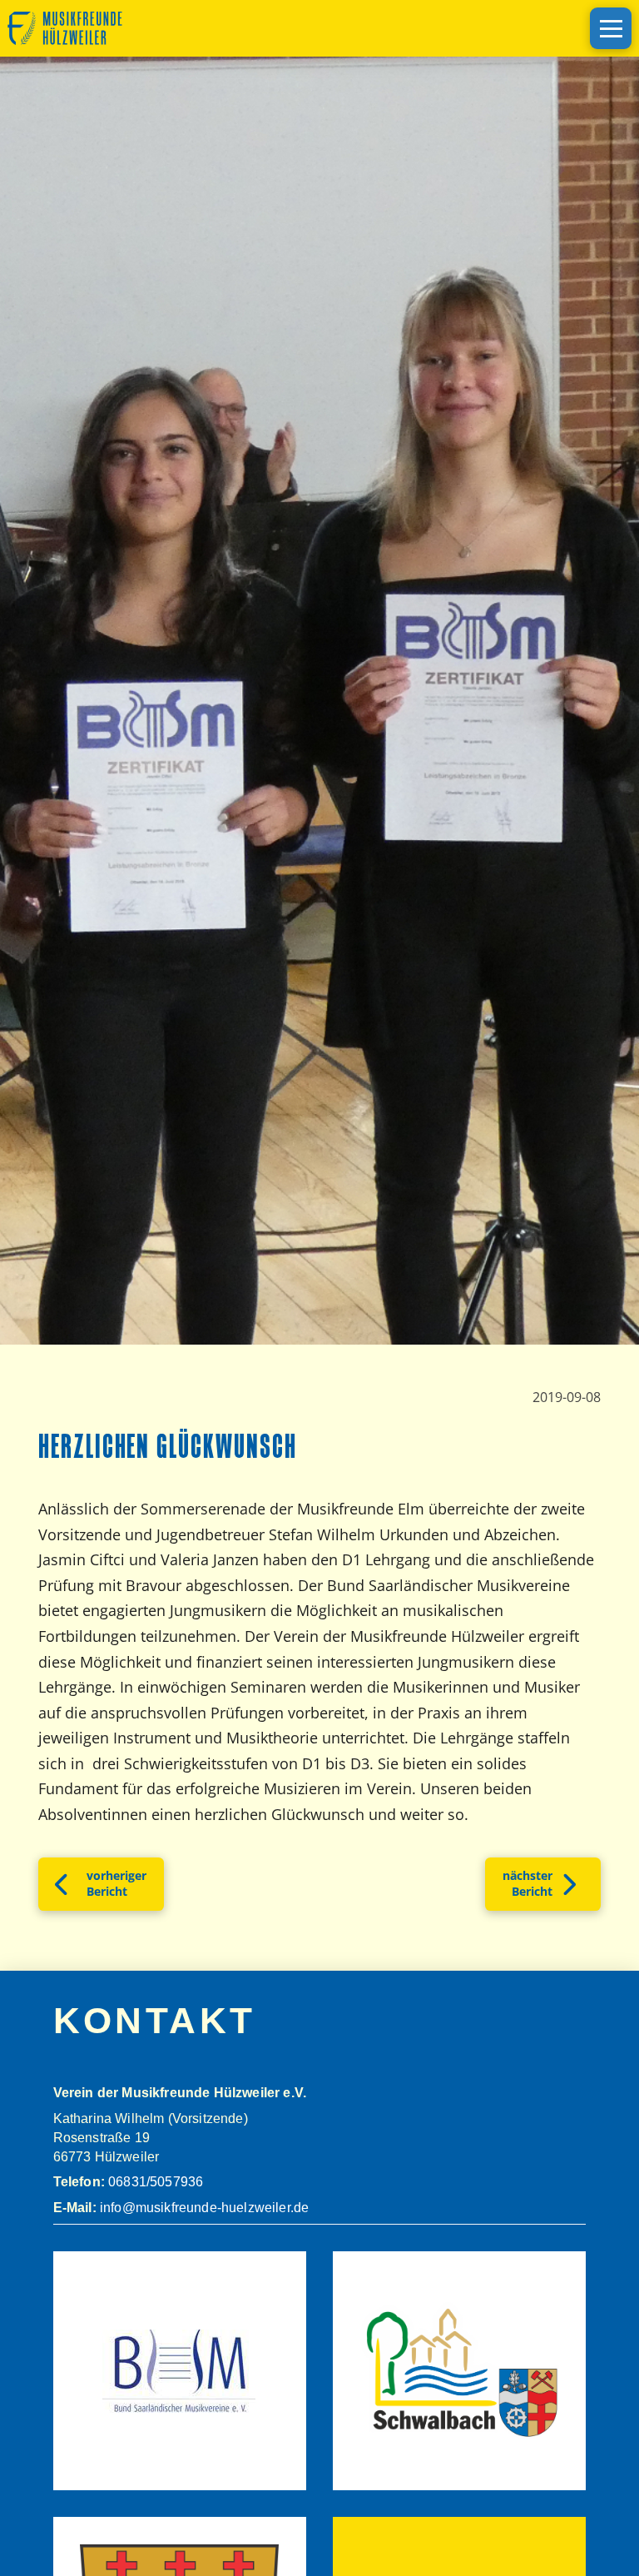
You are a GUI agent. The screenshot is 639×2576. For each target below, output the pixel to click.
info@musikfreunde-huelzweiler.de (203, 2207)
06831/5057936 (156, 2181)
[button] (611, 28)
